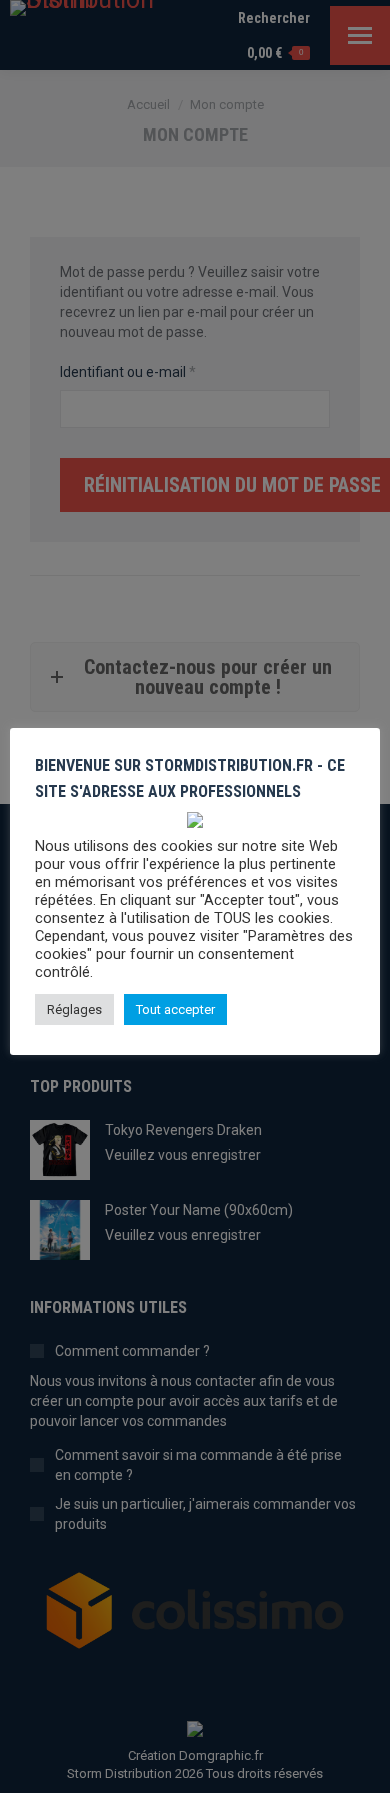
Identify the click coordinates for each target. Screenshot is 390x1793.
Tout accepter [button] (175, 1009)
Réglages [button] (74, 1009)
